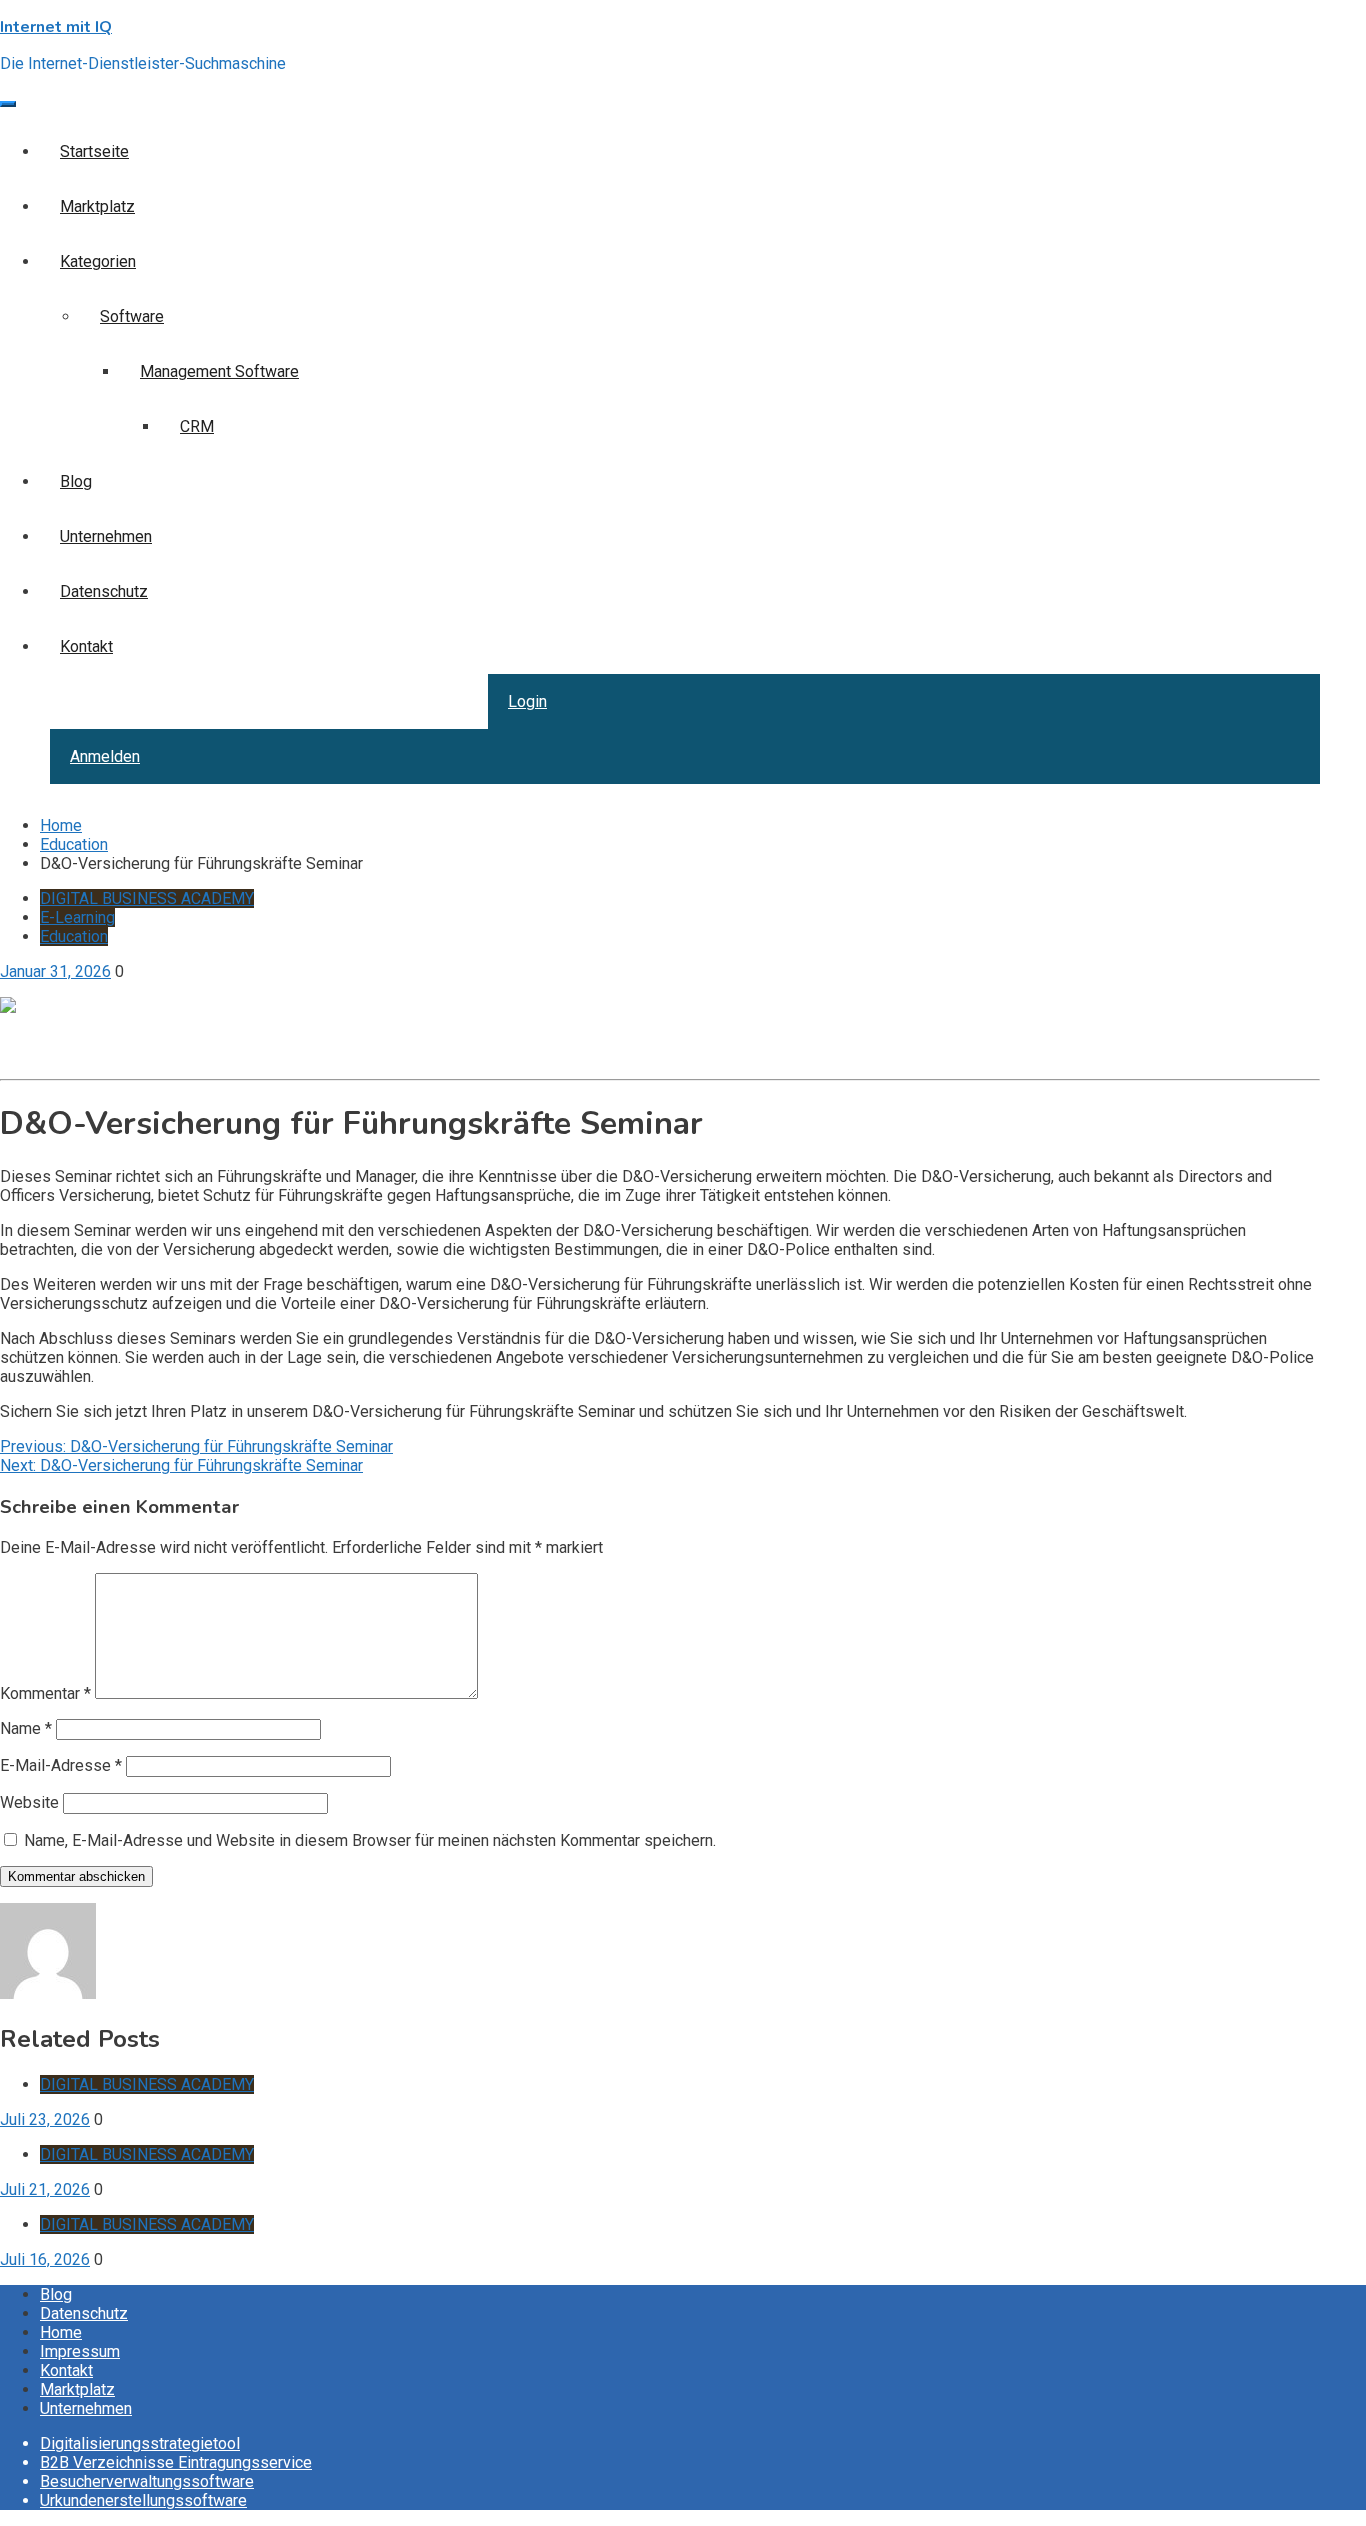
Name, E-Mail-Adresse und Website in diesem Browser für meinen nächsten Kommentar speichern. (370, 1840)
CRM (197, 426)
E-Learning (77, 917)
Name (26, 1728)
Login (527, 701)
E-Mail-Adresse (61, 1765)
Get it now (35, 1042)
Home (61, 2332)
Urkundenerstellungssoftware (143, 2500)
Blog (76, 481)
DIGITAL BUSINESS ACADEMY (147, 898)
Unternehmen (106, 536)
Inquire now (40, 1061)
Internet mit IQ (56, 27)
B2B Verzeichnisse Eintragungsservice (176, 2462)
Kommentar (45, 1693)
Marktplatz (97, 206)
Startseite (94, 151)
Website (29, 1802)
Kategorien (98, 261)
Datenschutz (104, 591)
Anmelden (105, 756)
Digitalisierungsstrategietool (140, 2443)
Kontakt (86, 646)
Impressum (80, 2351)
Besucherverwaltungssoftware (147, 2481)
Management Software (219, 371)
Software (132, 316)
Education (74, 936)
